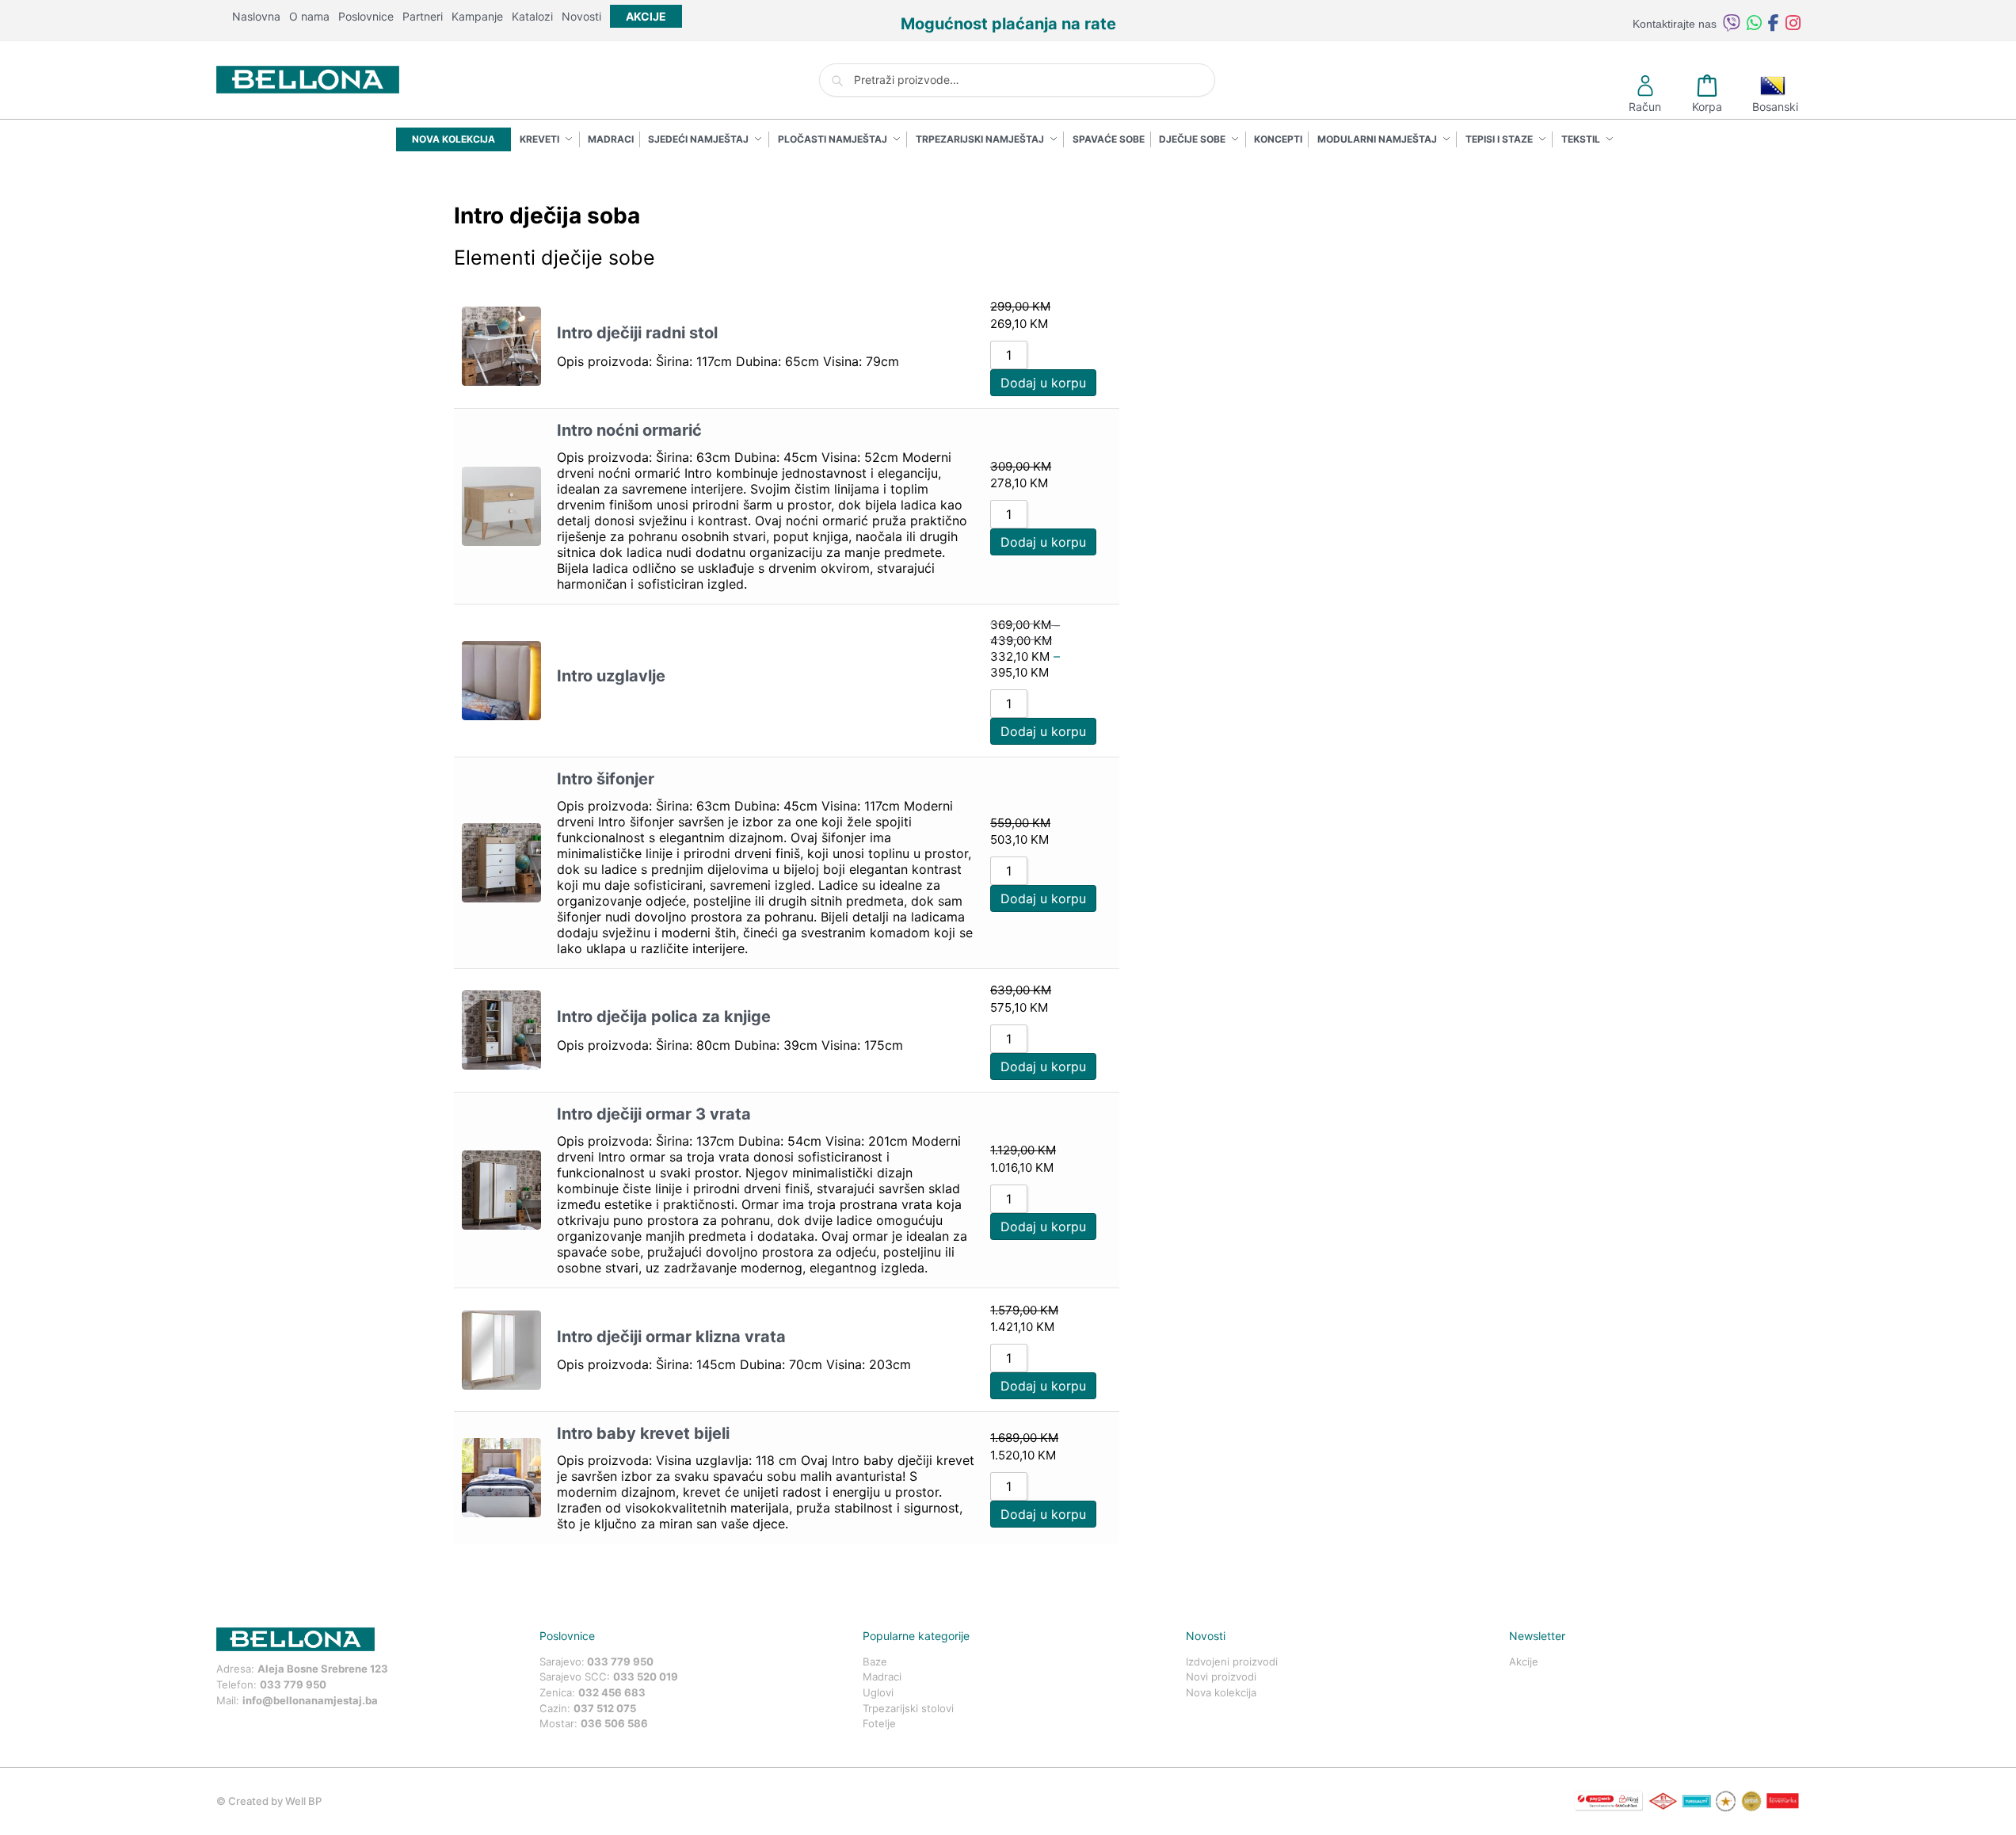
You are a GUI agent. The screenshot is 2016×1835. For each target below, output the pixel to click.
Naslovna (256, 16)
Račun (1645, 107)
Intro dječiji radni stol (637, 333)
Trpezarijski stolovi (908, 1708)
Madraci (882, 1677)
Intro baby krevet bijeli (643, 1433)
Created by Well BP (275, 1801)
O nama (309, 16)
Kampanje (477, 16)
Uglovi (878, 1692)
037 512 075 (605, 1708)
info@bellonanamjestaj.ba (310, 1700)
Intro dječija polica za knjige (664, 1017)
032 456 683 (612, 1692)
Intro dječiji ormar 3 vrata (654, 1114)
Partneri (423, 16)
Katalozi (532, 16)
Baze (875, 1661)
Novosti (581, 16)
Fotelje (879, 1723)
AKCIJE (646, 16)
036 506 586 (614, 1723)
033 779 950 (293, 1684)
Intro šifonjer (606, 779)
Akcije (1524, 1661)
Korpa (1707, 107)
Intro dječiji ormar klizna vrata (671, 1337)
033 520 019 (646, 1677)
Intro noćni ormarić (629, 430)
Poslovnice (366, 16)
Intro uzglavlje (611, 676)
